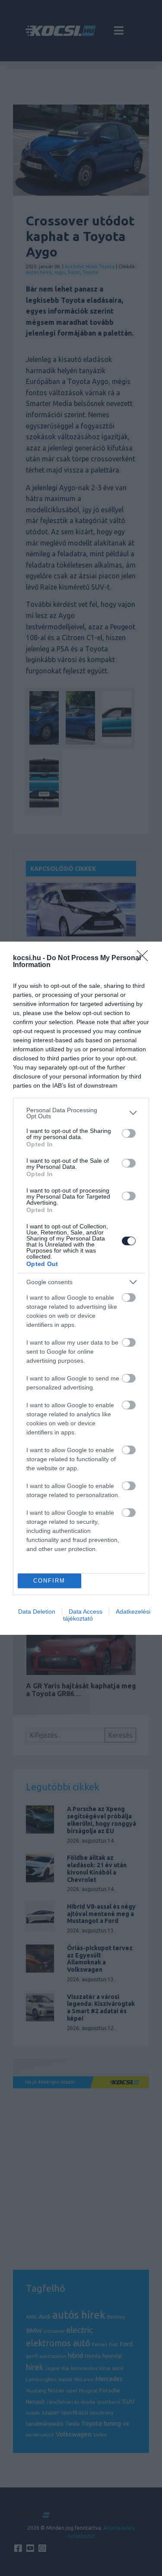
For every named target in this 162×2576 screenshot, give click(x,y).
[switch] (129, 1133)
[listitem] (81, 1113)
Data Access (86, 1612)
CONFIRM (49, 1581)
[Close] (145, 958)
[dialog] (81, 1288)
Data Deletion (37, 1612)
